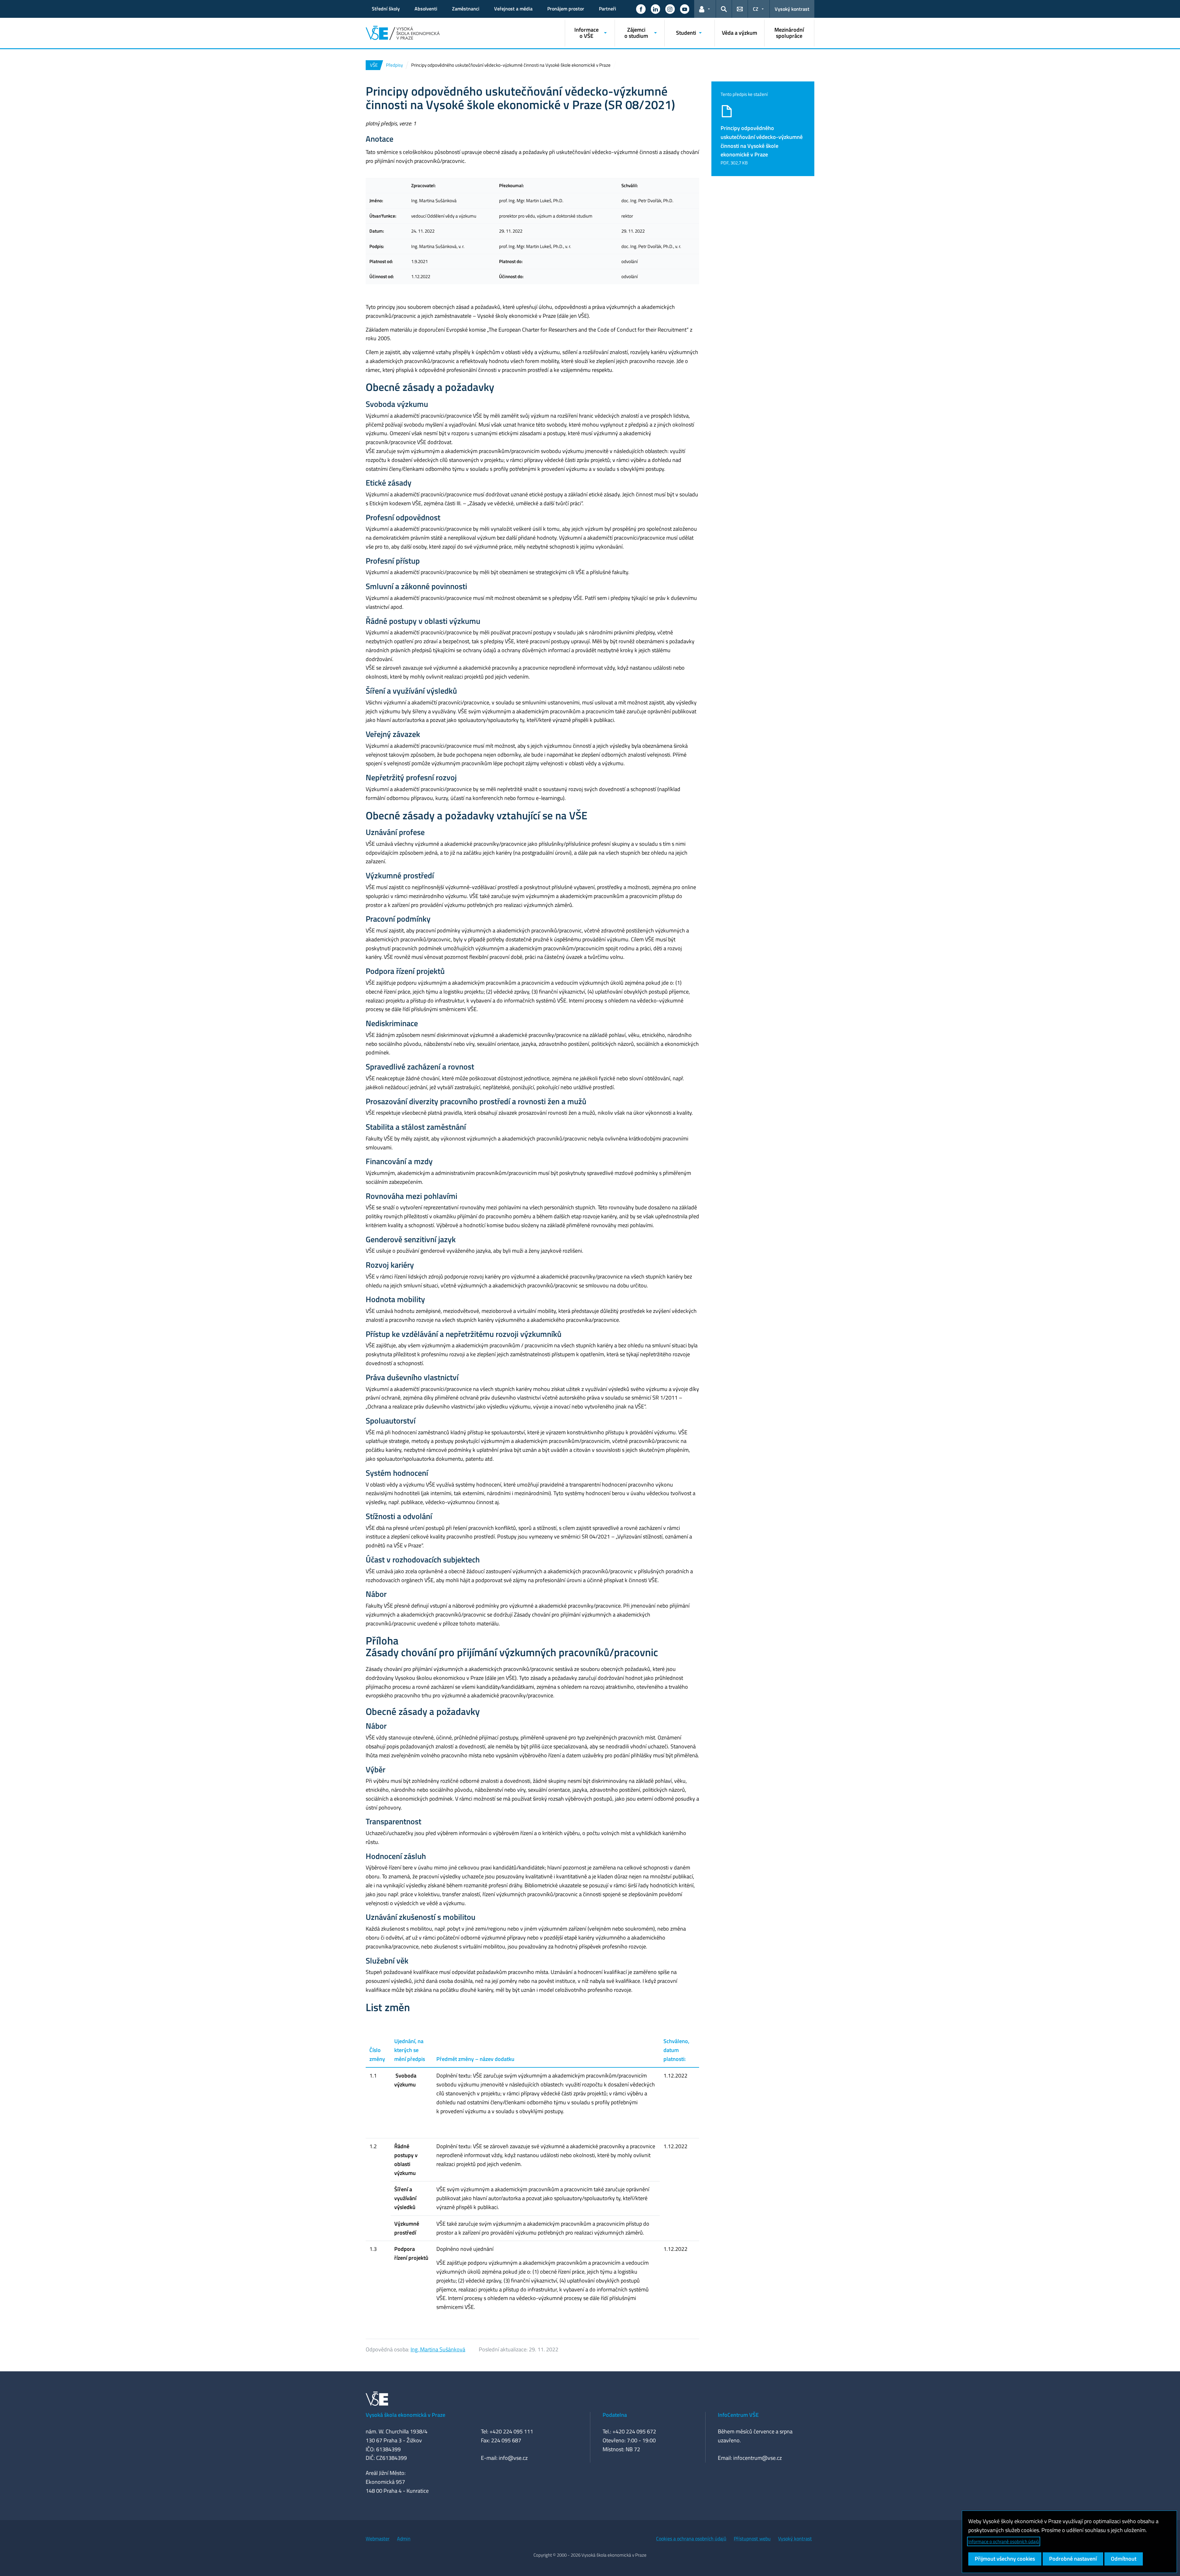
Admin (404, 2539)
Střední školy (386, 9)
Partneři (608, 9)
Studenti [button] (686, 33)
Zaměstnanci (466, 9)
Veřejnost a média (513, 9)
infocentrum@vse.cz (757, 2458)
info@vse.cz (513, 2458)
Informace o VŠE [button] (586, 33)
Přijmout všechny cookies (1005, 2559)
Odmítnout (1124, 2559)
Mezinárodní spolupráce (789, 33)
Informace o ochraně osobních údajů (1004, 2541)
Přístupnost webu (752, 2539)
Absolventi (426, 9)
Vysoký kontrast (792, 9)
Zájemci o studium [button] (636, 33)
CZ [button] (756, 9)
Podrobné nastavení (1073, 2559)
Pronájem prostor (566, 9)
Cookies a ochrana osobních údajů (691, 2539)
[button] (641, 9)
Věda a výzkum (739, 33)
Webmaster (378, 2539)
